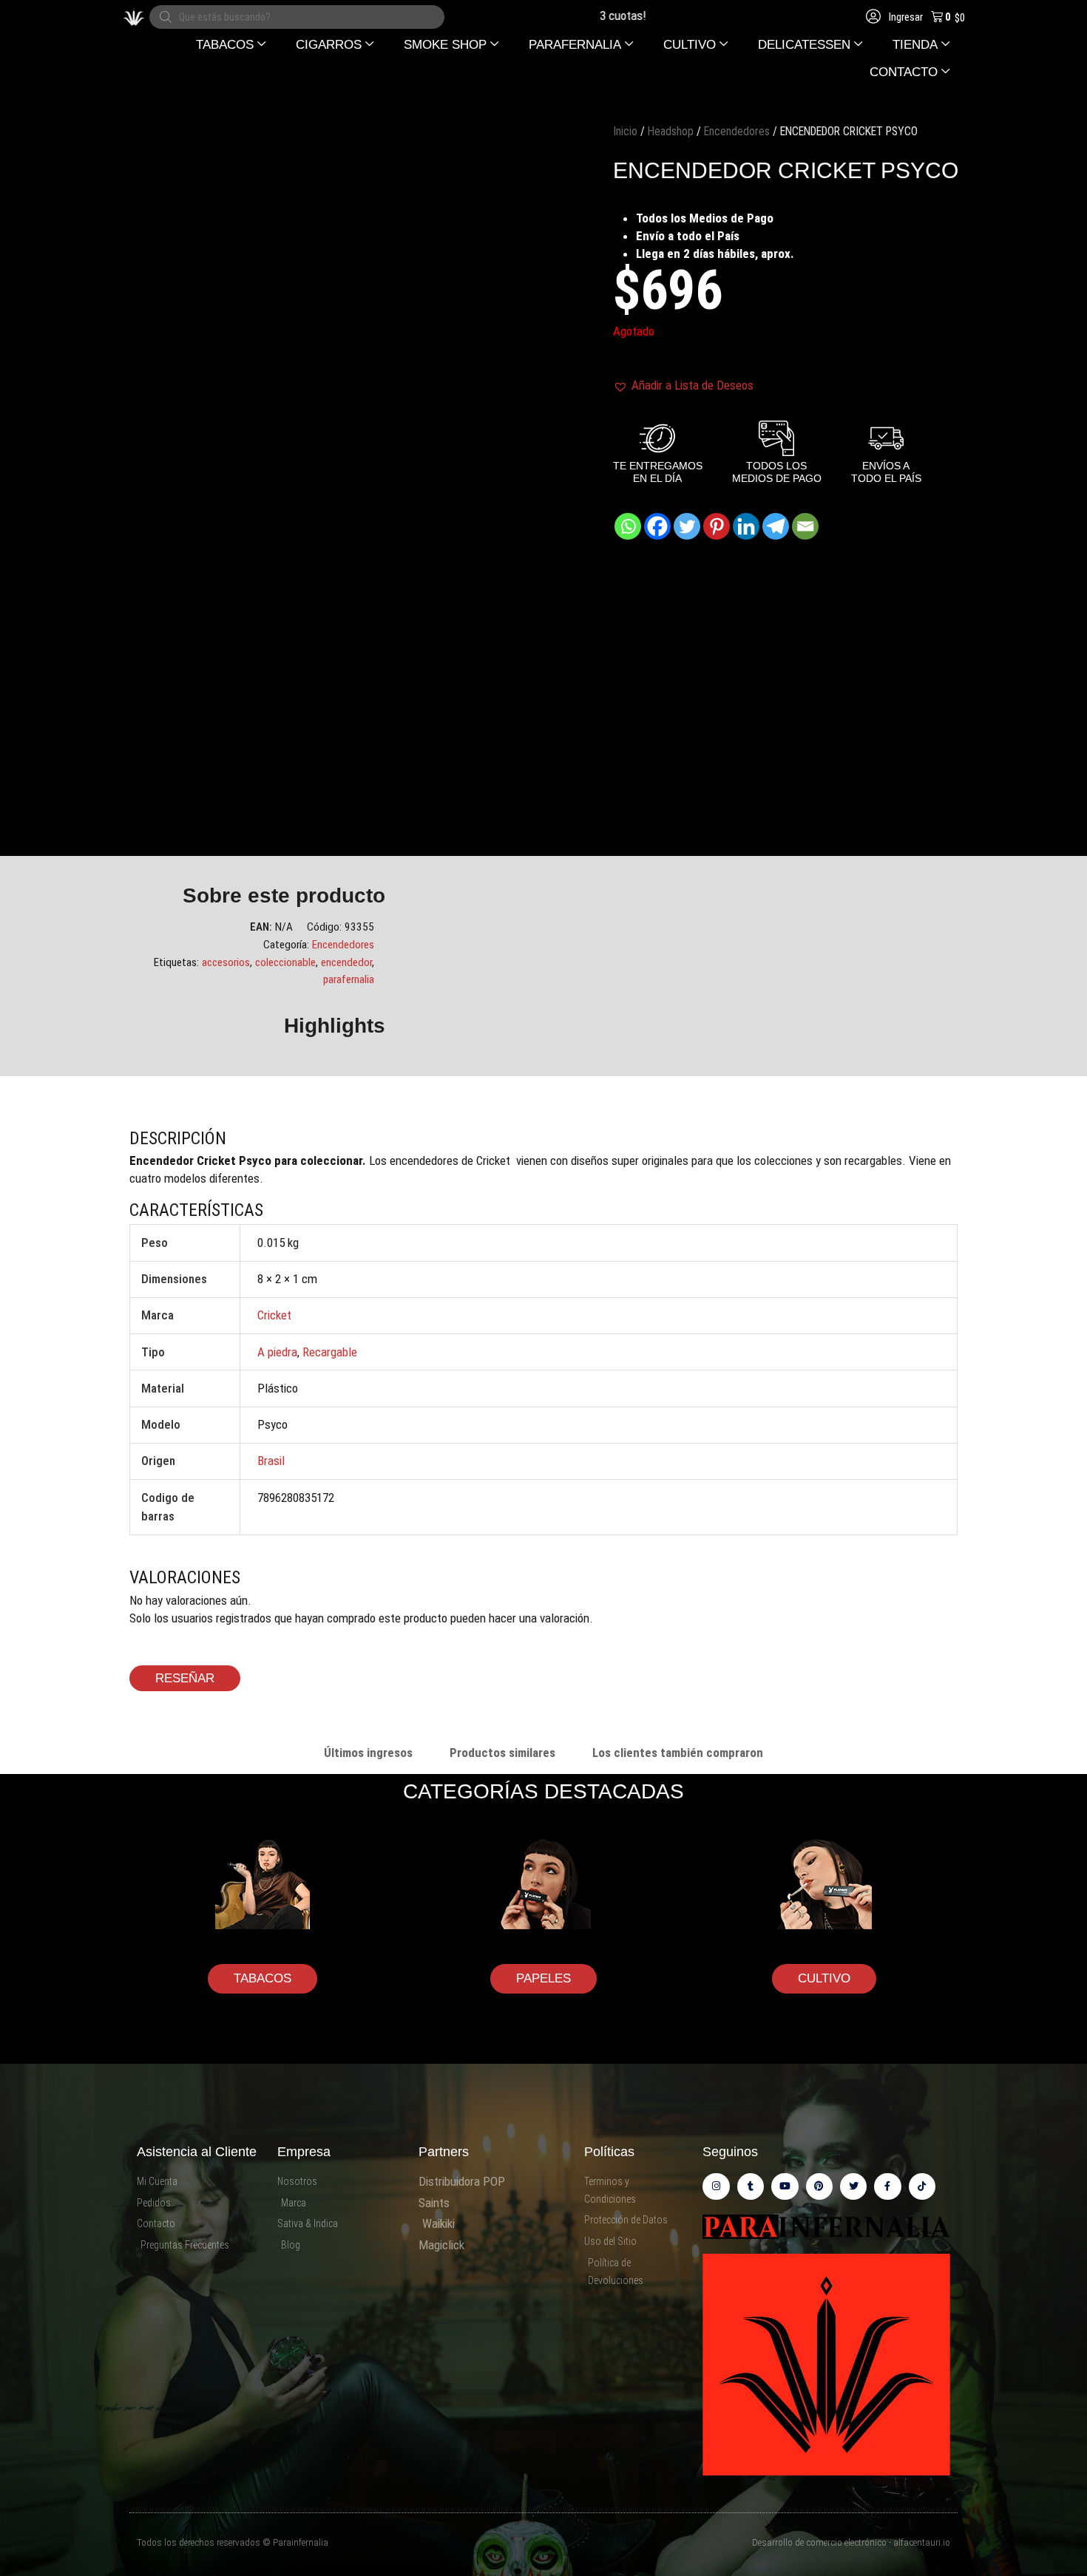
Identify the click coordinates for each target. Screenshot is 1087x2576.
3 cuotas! (583, 16)
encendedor (346, 962)
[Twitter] (687, 526)
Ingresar (905, 17)
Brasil (271, 1461)
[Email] (805, 526)
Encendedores (737, 131)
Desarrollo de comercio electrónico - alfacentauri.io (851, 2542)
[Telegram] (776, 526)
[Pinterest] (717, 526)
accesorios (226, 962)
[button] (231, 45)
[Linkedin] (746, 526)
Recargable (330, 1352)
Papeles (543, 1978)
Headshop (671, 131)
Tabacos (263, 1978)
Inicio (625, 131)
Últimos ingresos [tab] (368, 1753)
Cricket (274, 1315)
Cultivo (824, 1978)
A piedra (277, 1352)
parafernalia (349, 979)
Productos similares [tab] (502, 1753)
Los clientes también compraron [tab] (678, 1753)
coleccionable (285, 962)
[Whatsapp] (628, 526)
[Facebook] (657, 526)
